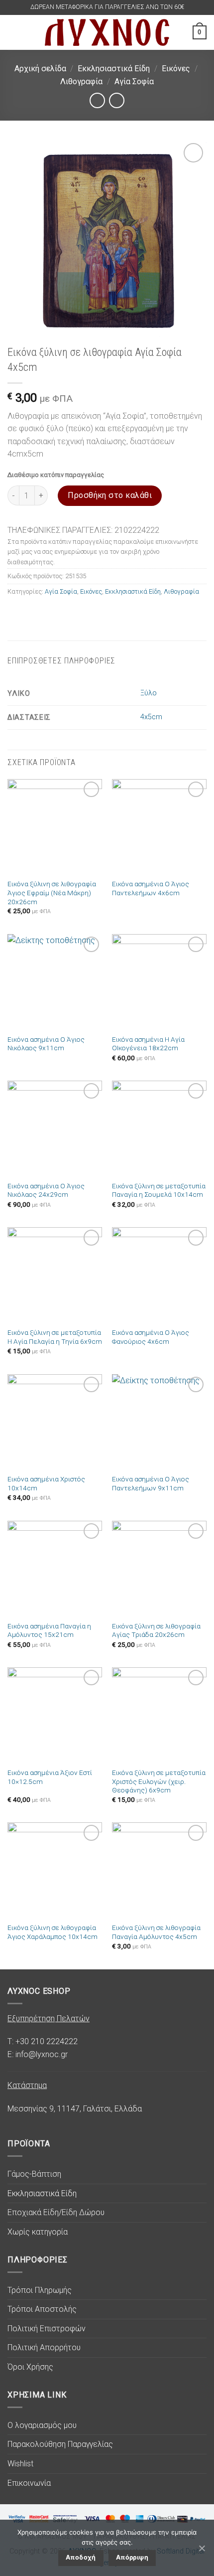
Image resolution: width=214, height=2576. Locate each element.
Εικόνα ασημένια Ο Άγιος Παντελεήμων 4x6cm (151, 888)
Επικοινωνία (29, 2483)
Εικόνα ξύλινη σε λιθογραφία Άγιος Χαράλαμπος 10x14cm (53, 1932)
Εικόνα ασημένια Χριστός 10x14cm (46, 1483)
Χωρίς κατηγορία (38, 2232)
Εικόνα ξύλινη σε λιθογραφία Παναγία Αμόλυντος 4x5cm (156, 1932)
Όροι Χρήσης (30, 2367)
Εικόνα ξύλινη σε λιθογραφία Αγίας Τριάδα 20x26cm (156, 1630)
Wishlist (20, 2464)
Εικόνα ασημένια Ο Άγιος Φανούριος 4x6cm (151, 1337)
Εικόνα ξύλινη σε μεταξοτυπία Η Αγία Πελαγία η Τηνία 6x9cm (55, 1337)
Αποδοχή (81, 2557)
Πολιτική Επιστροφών (47, 2329)
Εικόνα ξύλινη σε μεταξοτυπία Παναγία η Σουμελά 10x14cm (159, 1190)
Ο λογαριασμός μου (42, 2425)
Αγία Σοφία (134, 81)
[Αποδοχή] (202, 2548)
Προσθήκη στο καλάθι (110, 495)
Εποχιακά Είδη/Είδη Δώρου (56, 2212)
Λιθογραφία (81, 81)
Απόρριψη (132, 2557)
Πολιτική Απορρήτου (44, 2347)
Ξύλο (149, 693)
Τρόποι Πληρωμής (40, 2290)
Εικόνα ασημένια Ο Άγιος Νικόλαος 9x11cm (46, 1044)
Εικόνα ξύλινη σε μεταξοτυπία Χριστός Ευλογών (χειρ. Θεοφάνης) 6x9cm (159, 1781)
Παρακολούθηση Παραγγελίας (60, 2444)
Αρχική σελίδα (40, 69)
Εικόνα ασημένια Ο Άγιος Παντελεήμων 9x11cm (151, 1483)
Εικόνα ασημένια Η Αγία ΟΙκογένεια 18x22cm (148, 1044)
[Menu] (13, 32)
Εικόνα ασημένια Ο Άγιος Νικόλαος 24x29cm (46, 1190)
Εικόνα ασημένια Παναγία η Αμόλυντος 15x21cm (49, 1630)
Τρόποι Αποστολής (42, 2309)
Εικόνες (176, 69)
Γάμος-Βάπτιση (34, 2174)
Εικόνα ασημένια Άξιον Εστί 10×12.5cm (50, 1777)
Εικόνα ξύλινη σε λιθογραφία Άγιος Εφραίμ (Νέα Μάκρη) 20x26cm (52, 892)
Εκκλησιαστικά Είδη (114, 69)
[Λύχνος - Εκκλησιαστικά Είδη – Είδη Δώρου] (107, 32)
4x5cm (151, 717)
